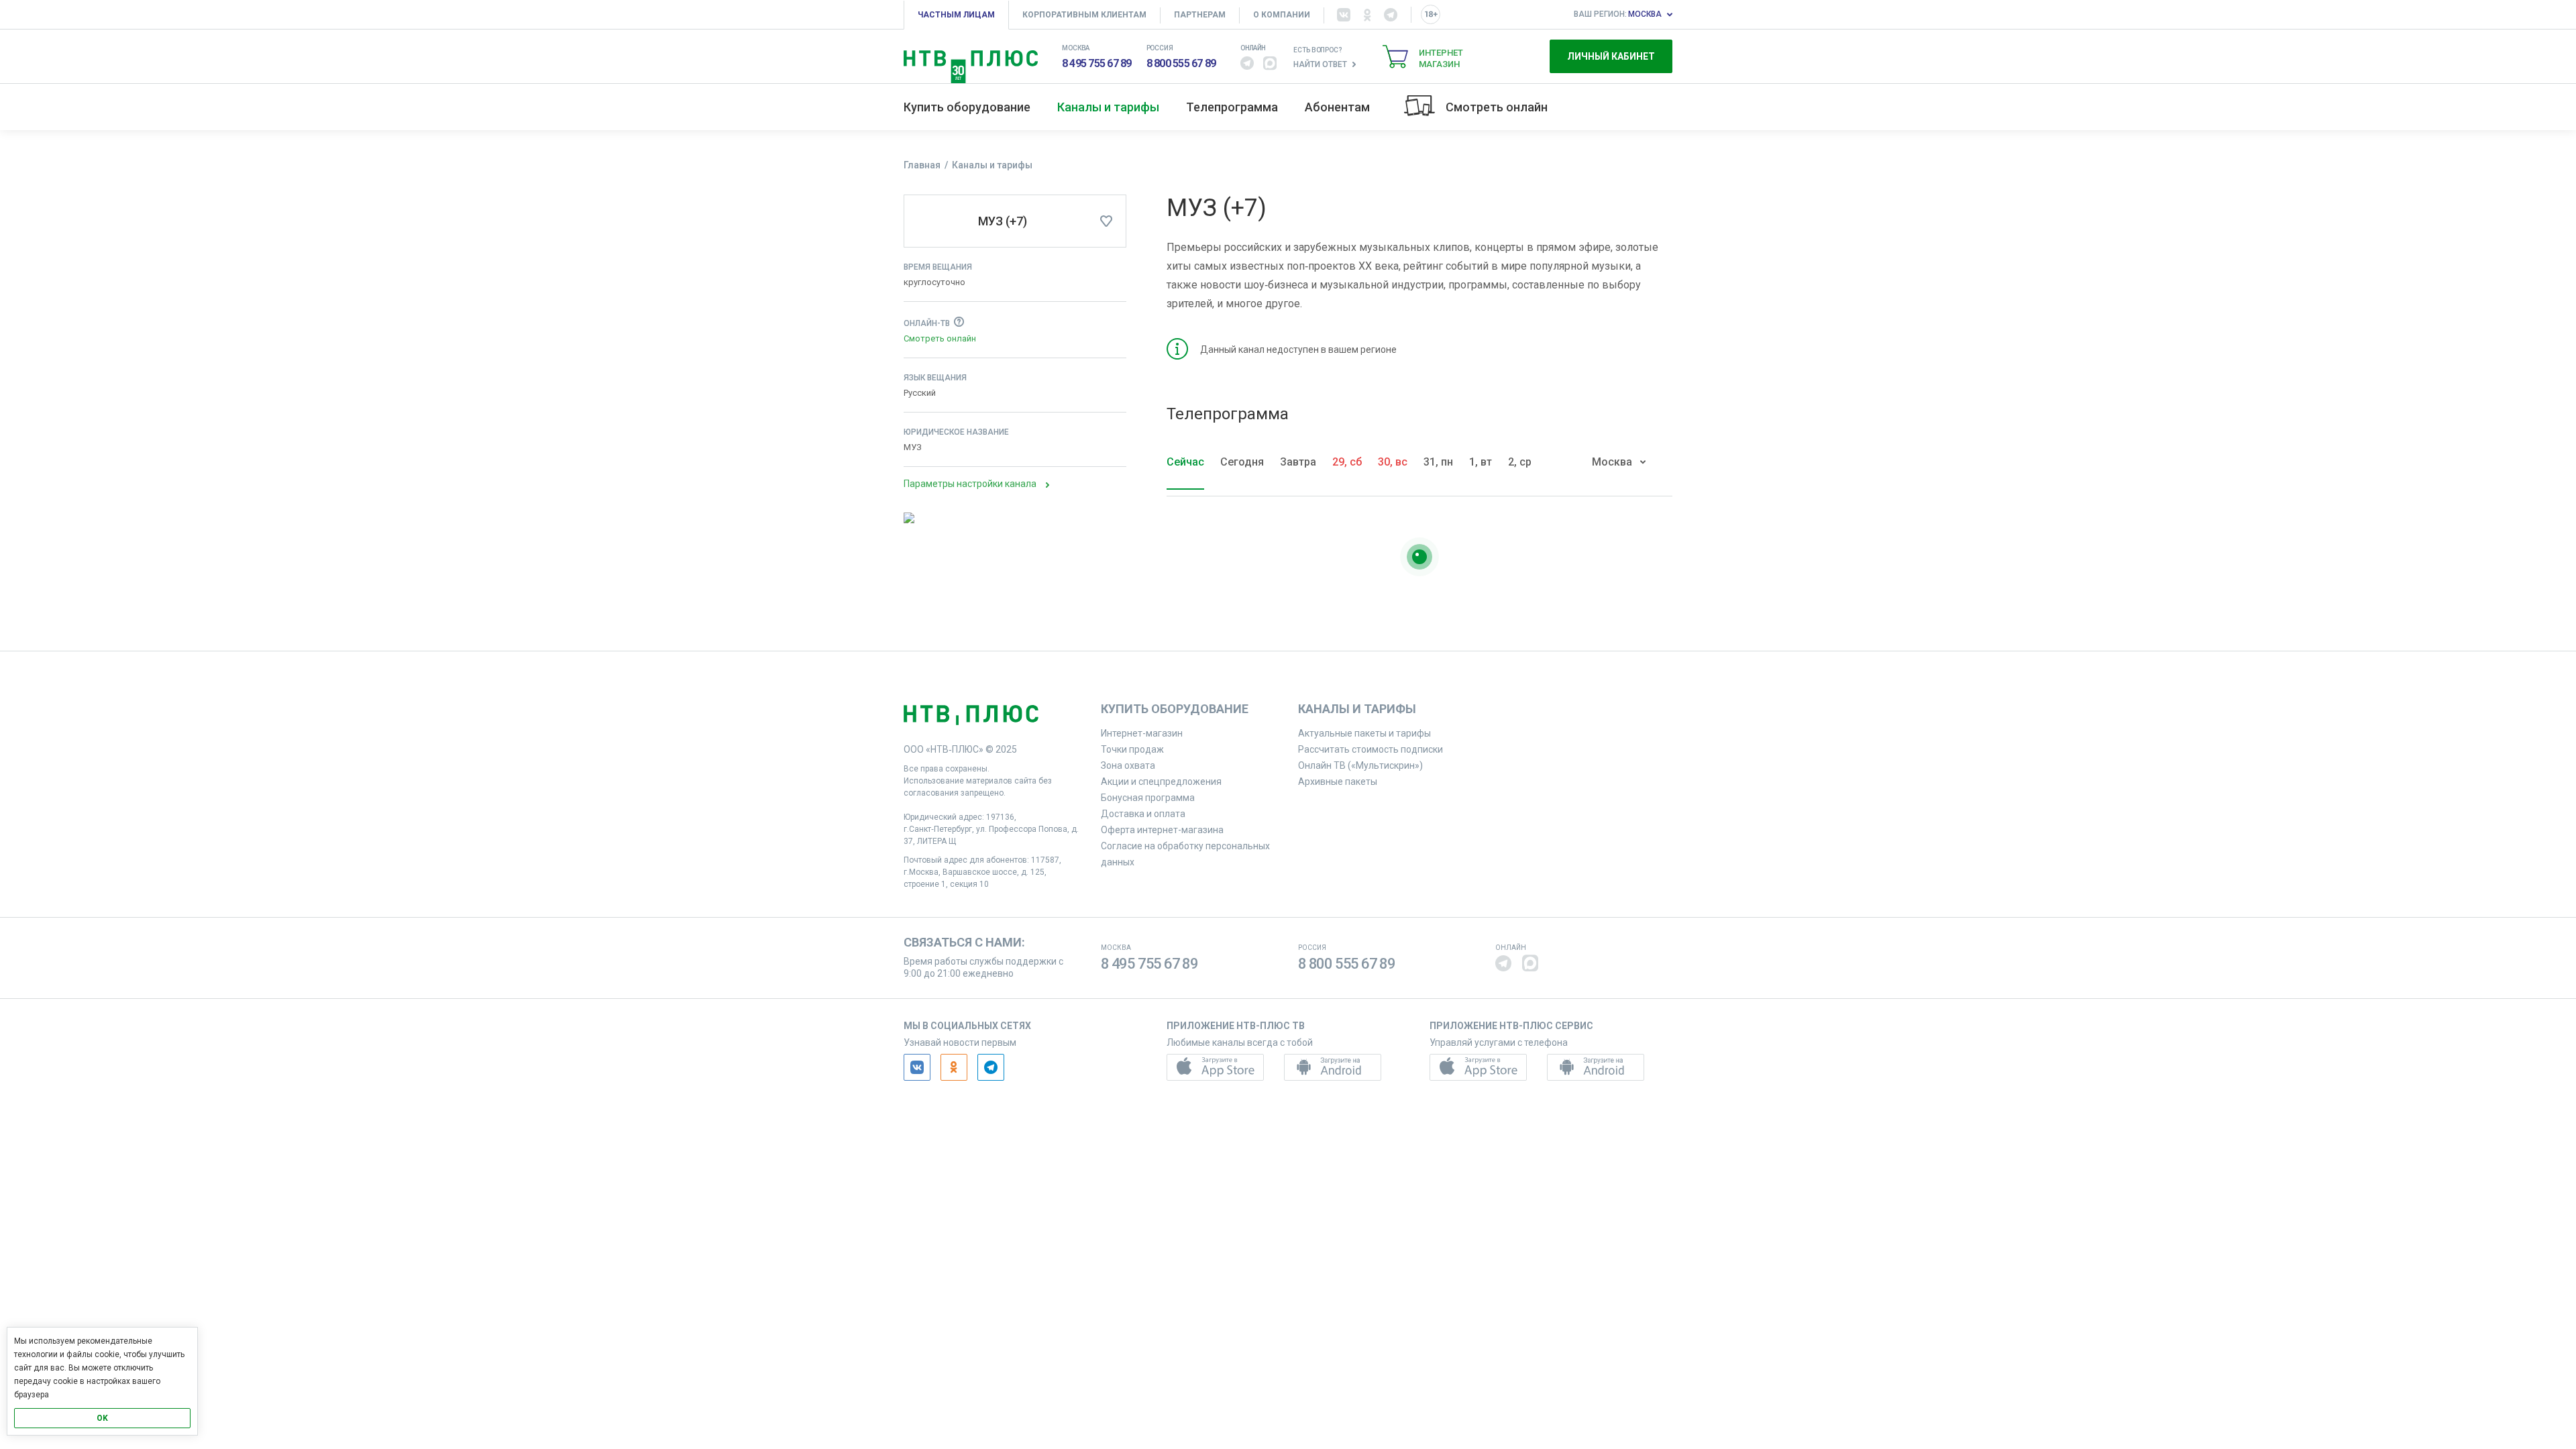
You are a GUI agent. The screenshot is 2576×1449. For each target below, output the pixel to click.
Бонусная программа (1148, 798)
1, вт (1481, 462)
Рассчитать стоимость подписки (1371, 749)
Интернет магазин (1441, 58)
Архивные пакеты (1338, 782)
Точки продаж (1132, 749)
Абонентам (1337, 107)
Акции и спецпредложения (1161, 782)
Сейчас (1185, 462)
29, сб (1347, 462)
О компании (1282, 15)
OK (102, 1418)
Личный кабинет (1611, 56)
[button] (1247, 63)
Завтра (1298, 462)
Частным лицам (956, 15)
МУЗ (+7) (1003, 221)
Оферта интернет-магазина (1162, 830)
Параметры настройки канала (970, 484)
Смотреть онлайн (1497, 107)
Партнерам (1200, 15)
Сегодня (1242, 462)
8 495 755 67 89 (1097, 63)
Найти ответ (1320, 64)
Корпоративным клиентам (1084, 15)
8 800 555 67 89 (1181, 63)
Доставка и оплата (1143, 814)
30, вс (1393, 462)
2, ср (1520, 462)
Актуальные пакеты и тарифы (1364, 733)
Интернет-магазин (1142, 733)
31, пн (1438, 462)
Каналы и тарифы (1108, 107)
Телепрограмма (1232, 107)
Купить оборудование (967, 107)
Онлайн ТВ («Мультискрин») (1360, 765)
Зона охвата (1128, 765)
